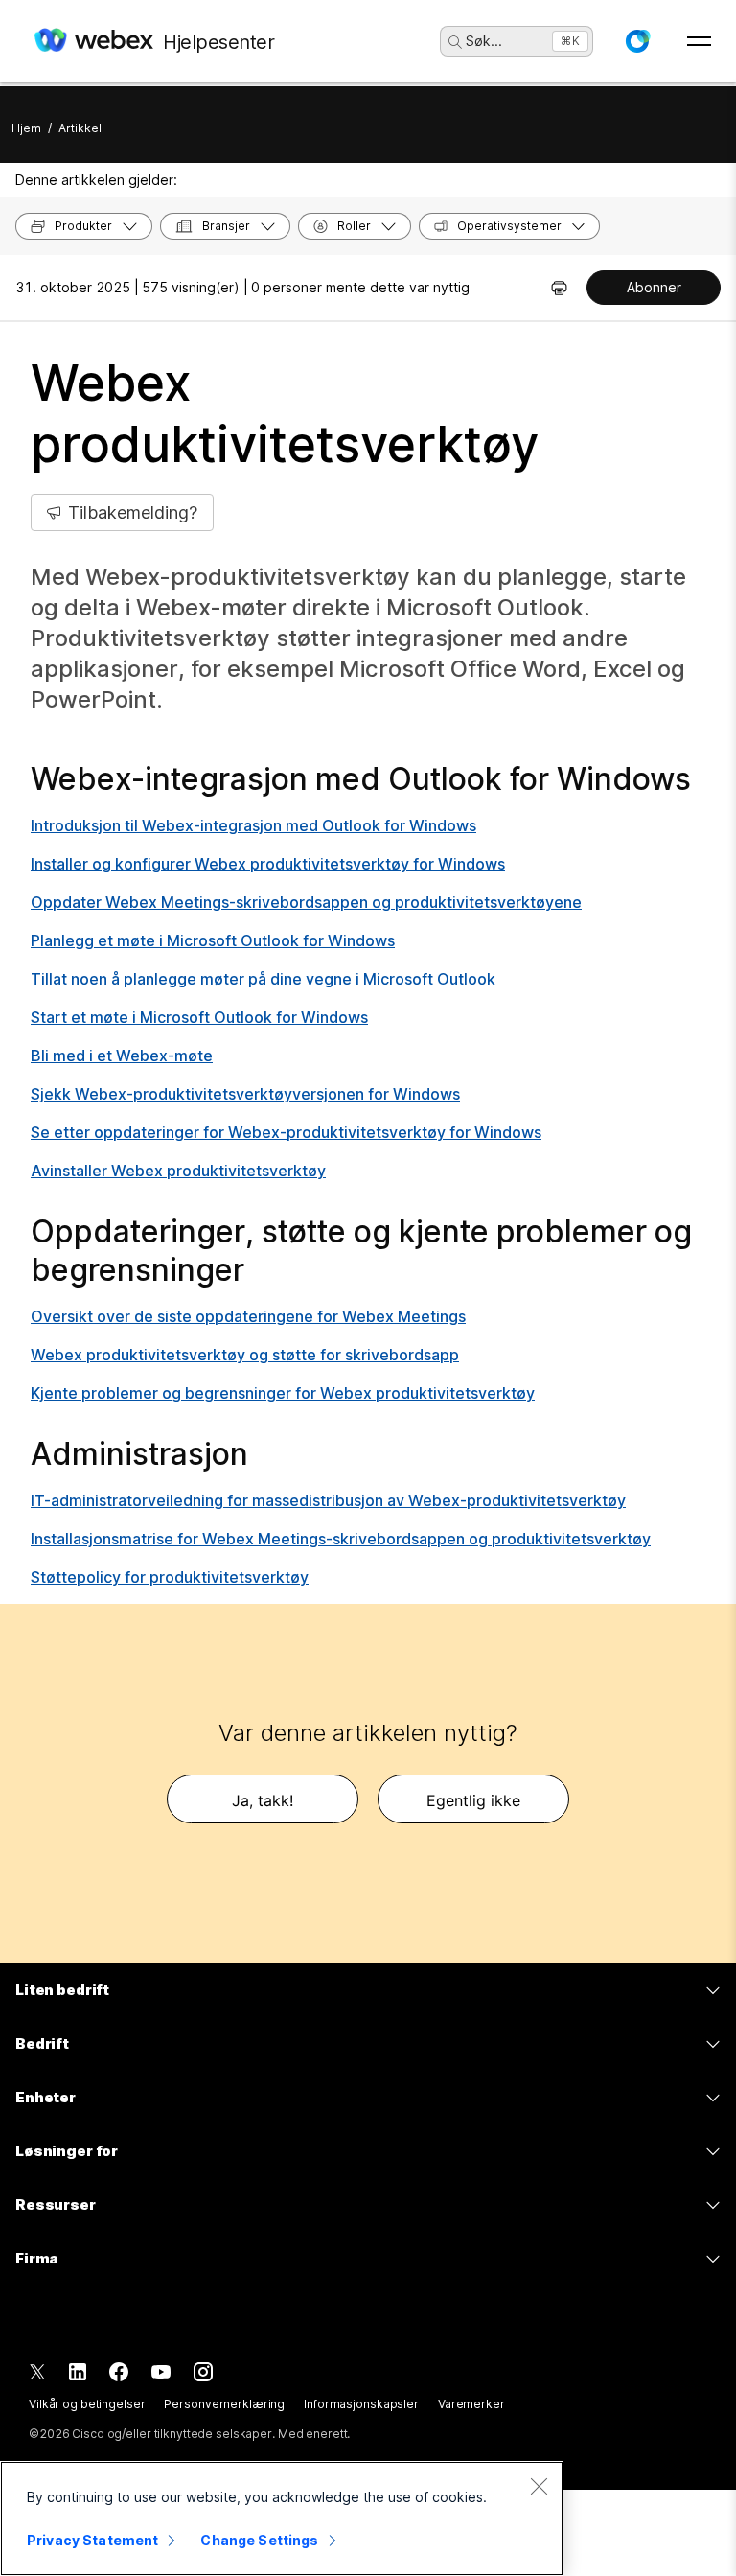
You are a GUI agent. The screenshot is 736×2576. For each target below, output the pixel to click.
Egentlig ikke (473, 1800)
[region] (282, 2518)
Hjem (26, 128)
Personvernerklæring (224, 2404)
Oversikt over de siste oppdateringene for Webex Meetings (248, 1316)
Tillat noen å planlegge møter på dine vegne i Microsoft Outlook (263, 979)
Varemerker (471, 2404)
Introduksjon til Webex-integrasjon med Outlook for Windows (253, 825)
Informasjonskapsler (361, 2404)
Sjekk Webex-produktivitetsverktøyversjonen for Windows (245, 1094)
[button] (637, 41)
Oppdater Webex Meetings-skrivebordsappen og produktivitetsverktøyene (306, 902)
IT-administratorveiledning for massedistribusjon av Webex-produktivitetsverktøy (328, 1500)
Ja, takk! (263, 1800)
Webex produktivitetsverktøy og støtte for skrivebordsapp (245, 1355)
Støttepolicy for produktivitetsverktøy (170, 1577)
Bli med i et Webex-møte (122, 1056)
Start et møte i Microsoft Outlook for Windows (199, 1017)
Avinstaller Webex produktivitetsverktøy (178, 1171)
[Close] (539, 2486)
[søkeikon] (455, 42)
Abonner (654, 287)
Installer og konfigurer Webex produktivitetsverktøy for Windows (268, 864)
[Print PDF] (559, 288)
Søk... (484, 41)
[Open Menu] (699, 41)
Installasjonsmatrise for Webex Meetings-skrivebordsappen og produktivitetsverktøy (341, 1539)
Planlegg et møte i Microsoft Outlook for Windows (213, 940)
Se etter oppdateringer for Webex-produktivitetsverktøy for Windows (286, 1132)
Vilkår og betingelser (87, 2404)
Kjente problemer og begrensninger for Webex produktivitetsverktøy (283, 1393)
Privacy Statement (92, 2540)
